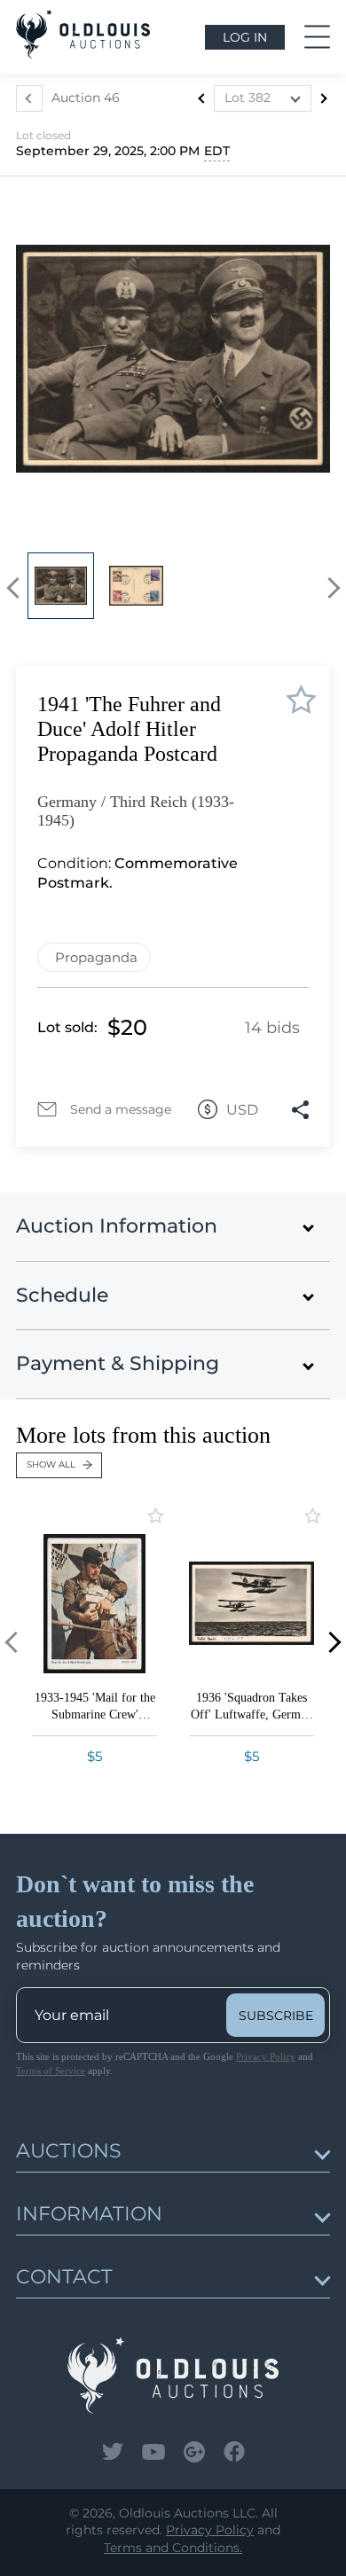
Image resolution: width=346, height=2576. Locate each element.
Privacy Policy (266, 2056)
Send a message (121, 1109)
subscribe (276, 2016)
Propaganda (96, 957)
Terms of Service (51, 2071)
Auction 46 (86, 98)
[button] (17, 588)
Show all (51, 1464)
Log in (245, 37)
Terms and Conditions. (173, 2548)
